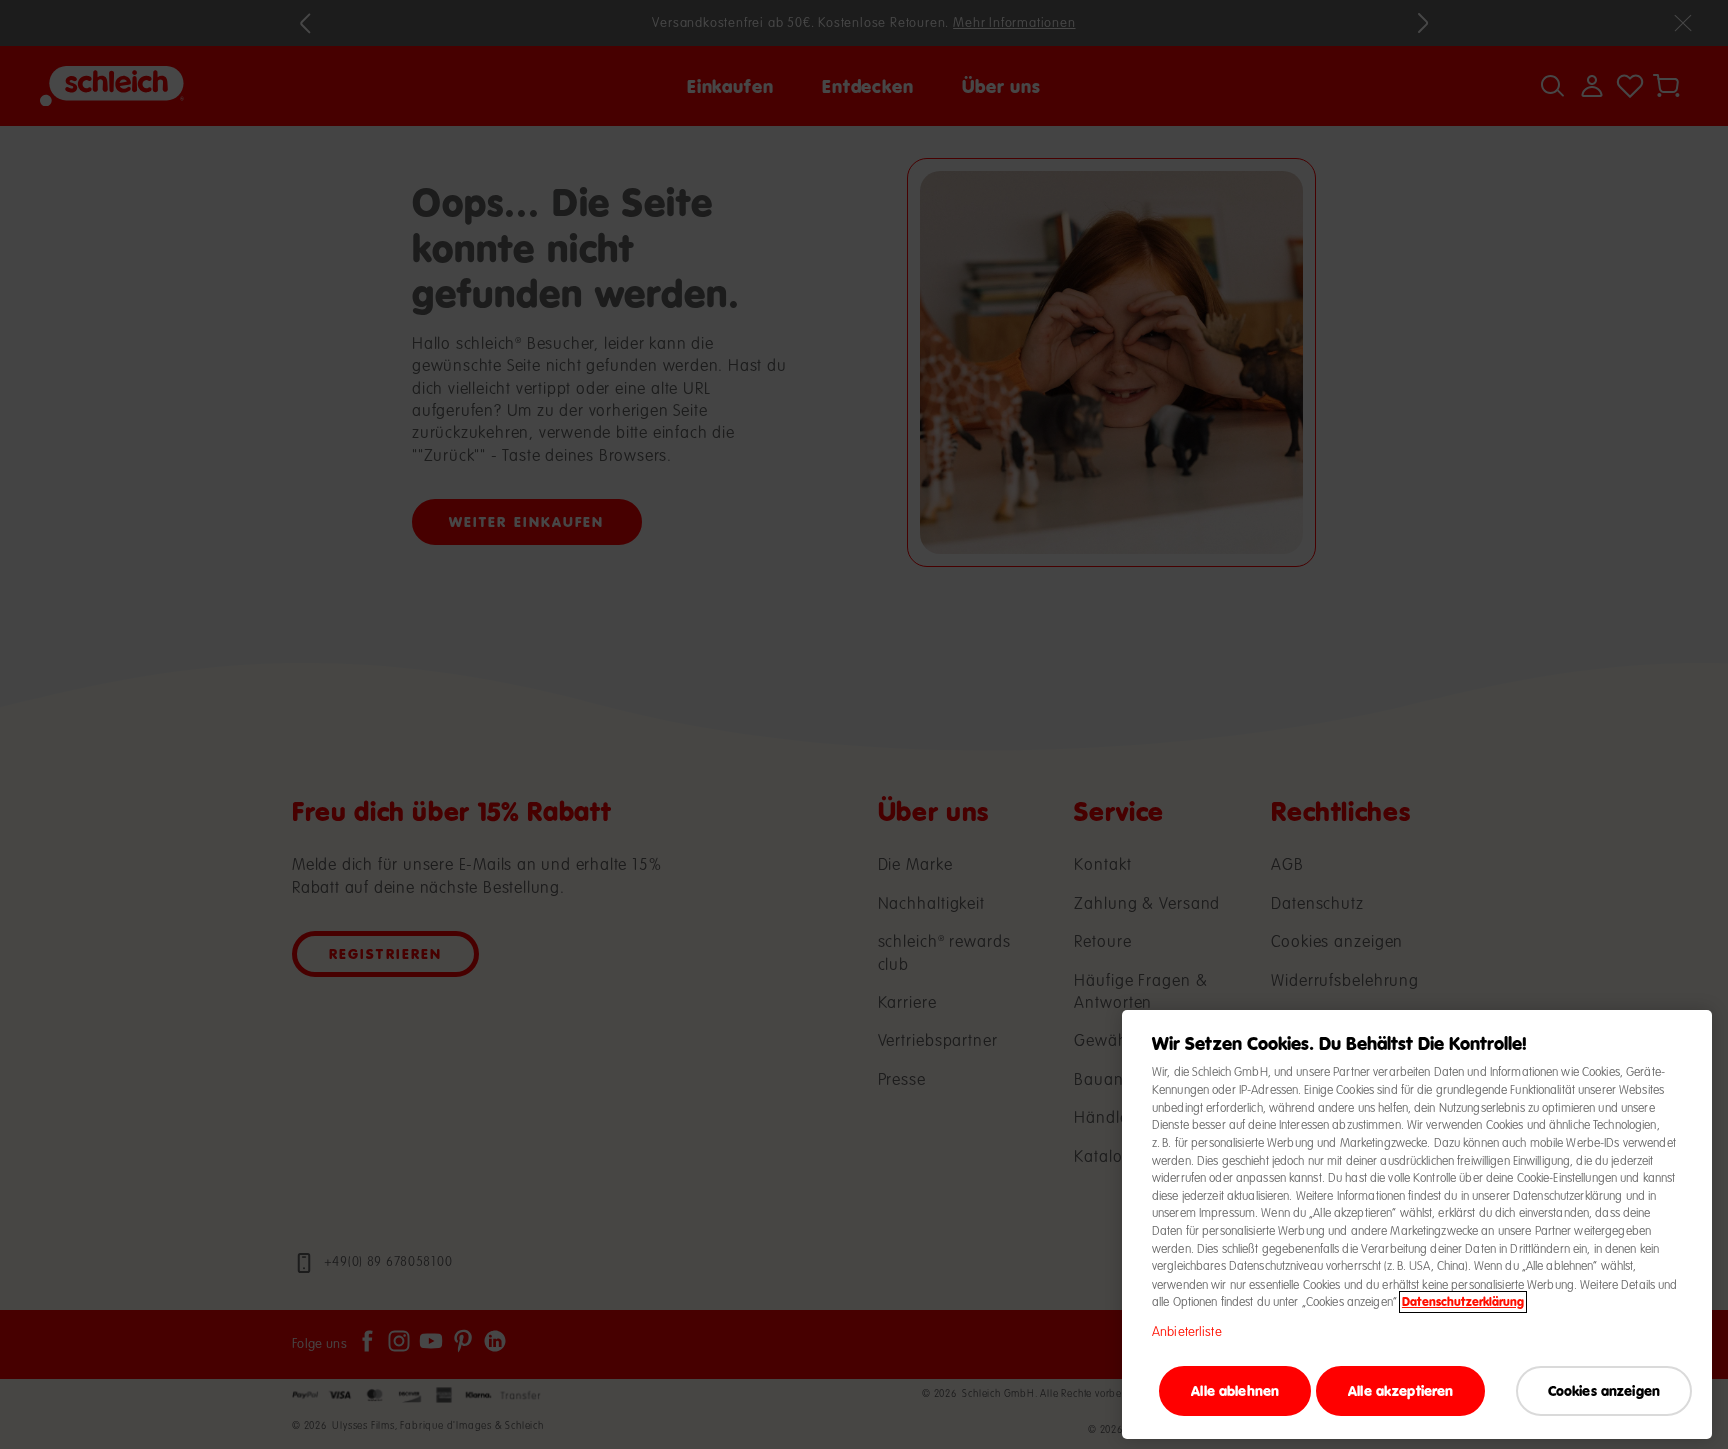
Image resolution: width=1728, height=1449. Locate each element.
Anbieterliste (1187, 1332)
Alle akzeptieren (1400, 1389)
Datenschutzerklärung (1463, 1302)
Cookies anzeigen (1604, 1389)
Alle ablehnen (1235, 1389)
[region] (1417, 1224)
